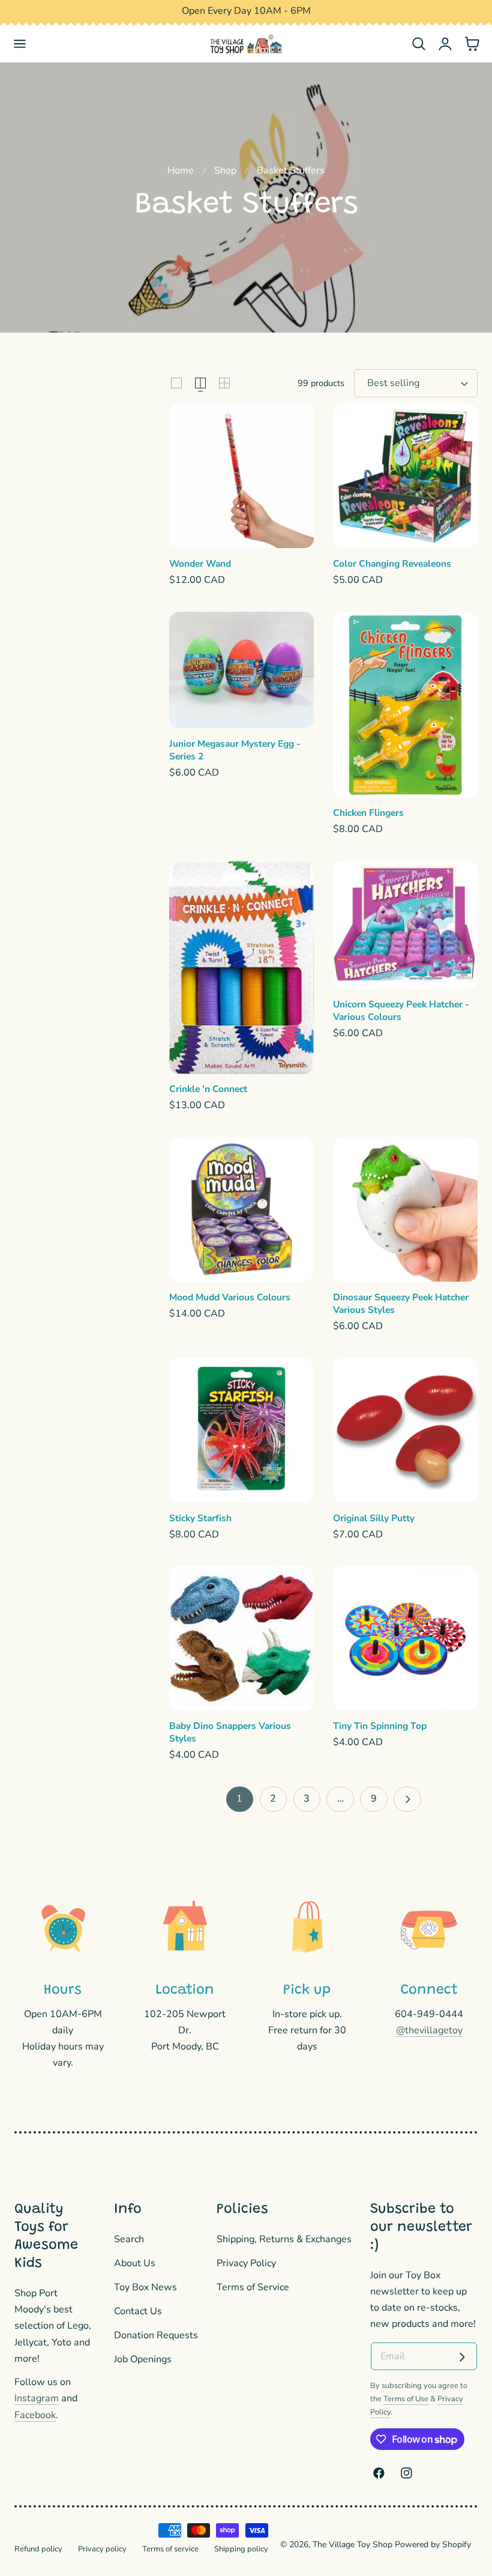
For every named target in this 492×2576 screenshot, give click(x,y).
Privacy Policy (246, 2263)
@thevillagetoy (429, 2030)
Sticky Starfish (200, 1518)
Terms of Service (253, 2287)
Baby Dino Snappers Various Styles (230, 1732)
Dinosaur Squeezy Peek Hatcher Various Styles (401, 1304)
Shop (225, 170)
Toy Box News (145, 2287)
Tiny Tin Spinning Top (380, 1726)
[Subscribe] (462, 2357)
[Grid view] (176, 383)
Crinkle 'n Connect (208, 1089)
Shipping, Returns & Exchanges (284, 2239)
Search (129, 2239)
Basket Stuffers (291, 170)
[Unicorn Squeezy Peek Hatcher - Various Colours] (405, 925)
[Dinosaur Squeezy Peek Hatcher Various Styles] (405, 1209)
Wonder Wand (200, 564)
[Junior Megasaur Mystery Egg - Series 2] (241, 670)
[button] (20, 44)
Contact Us (138, 2311)
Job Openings (143, 2359)
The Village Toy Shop (352, 2544)
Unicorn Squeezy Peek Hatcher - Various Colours (401, 1011)
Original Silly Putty (374, 1518)
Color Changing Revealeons (392, 564)
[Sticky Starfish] (241, 1430)
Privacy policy (102, 2549)
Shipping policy (241, 2549)
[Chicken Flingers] (405, 705)
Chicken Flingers (368, 813)
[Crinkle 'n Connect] (241, 967)
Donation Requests (156, 2335)
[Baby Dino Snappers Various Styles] (241, 1639)
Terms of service (170, 2549)
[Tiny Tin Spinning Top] (405, 1639)
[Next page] (407, 1799)
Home (181, 170)
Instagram (37, 2398)
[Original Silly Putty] (405, 1430)
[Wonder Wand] (241, 476)
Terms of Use (407, 2399)
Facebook (35, 2415)
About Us (135, 2263)
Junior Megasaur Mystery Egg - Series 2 (235, 750)
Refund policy (38, 2549)
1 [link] (239, 1799)
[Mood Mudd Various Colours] (241, 1209)
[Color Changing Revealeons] (405, 476)
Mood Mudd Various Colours (230, 1297)
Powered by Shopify (433, 2544)
